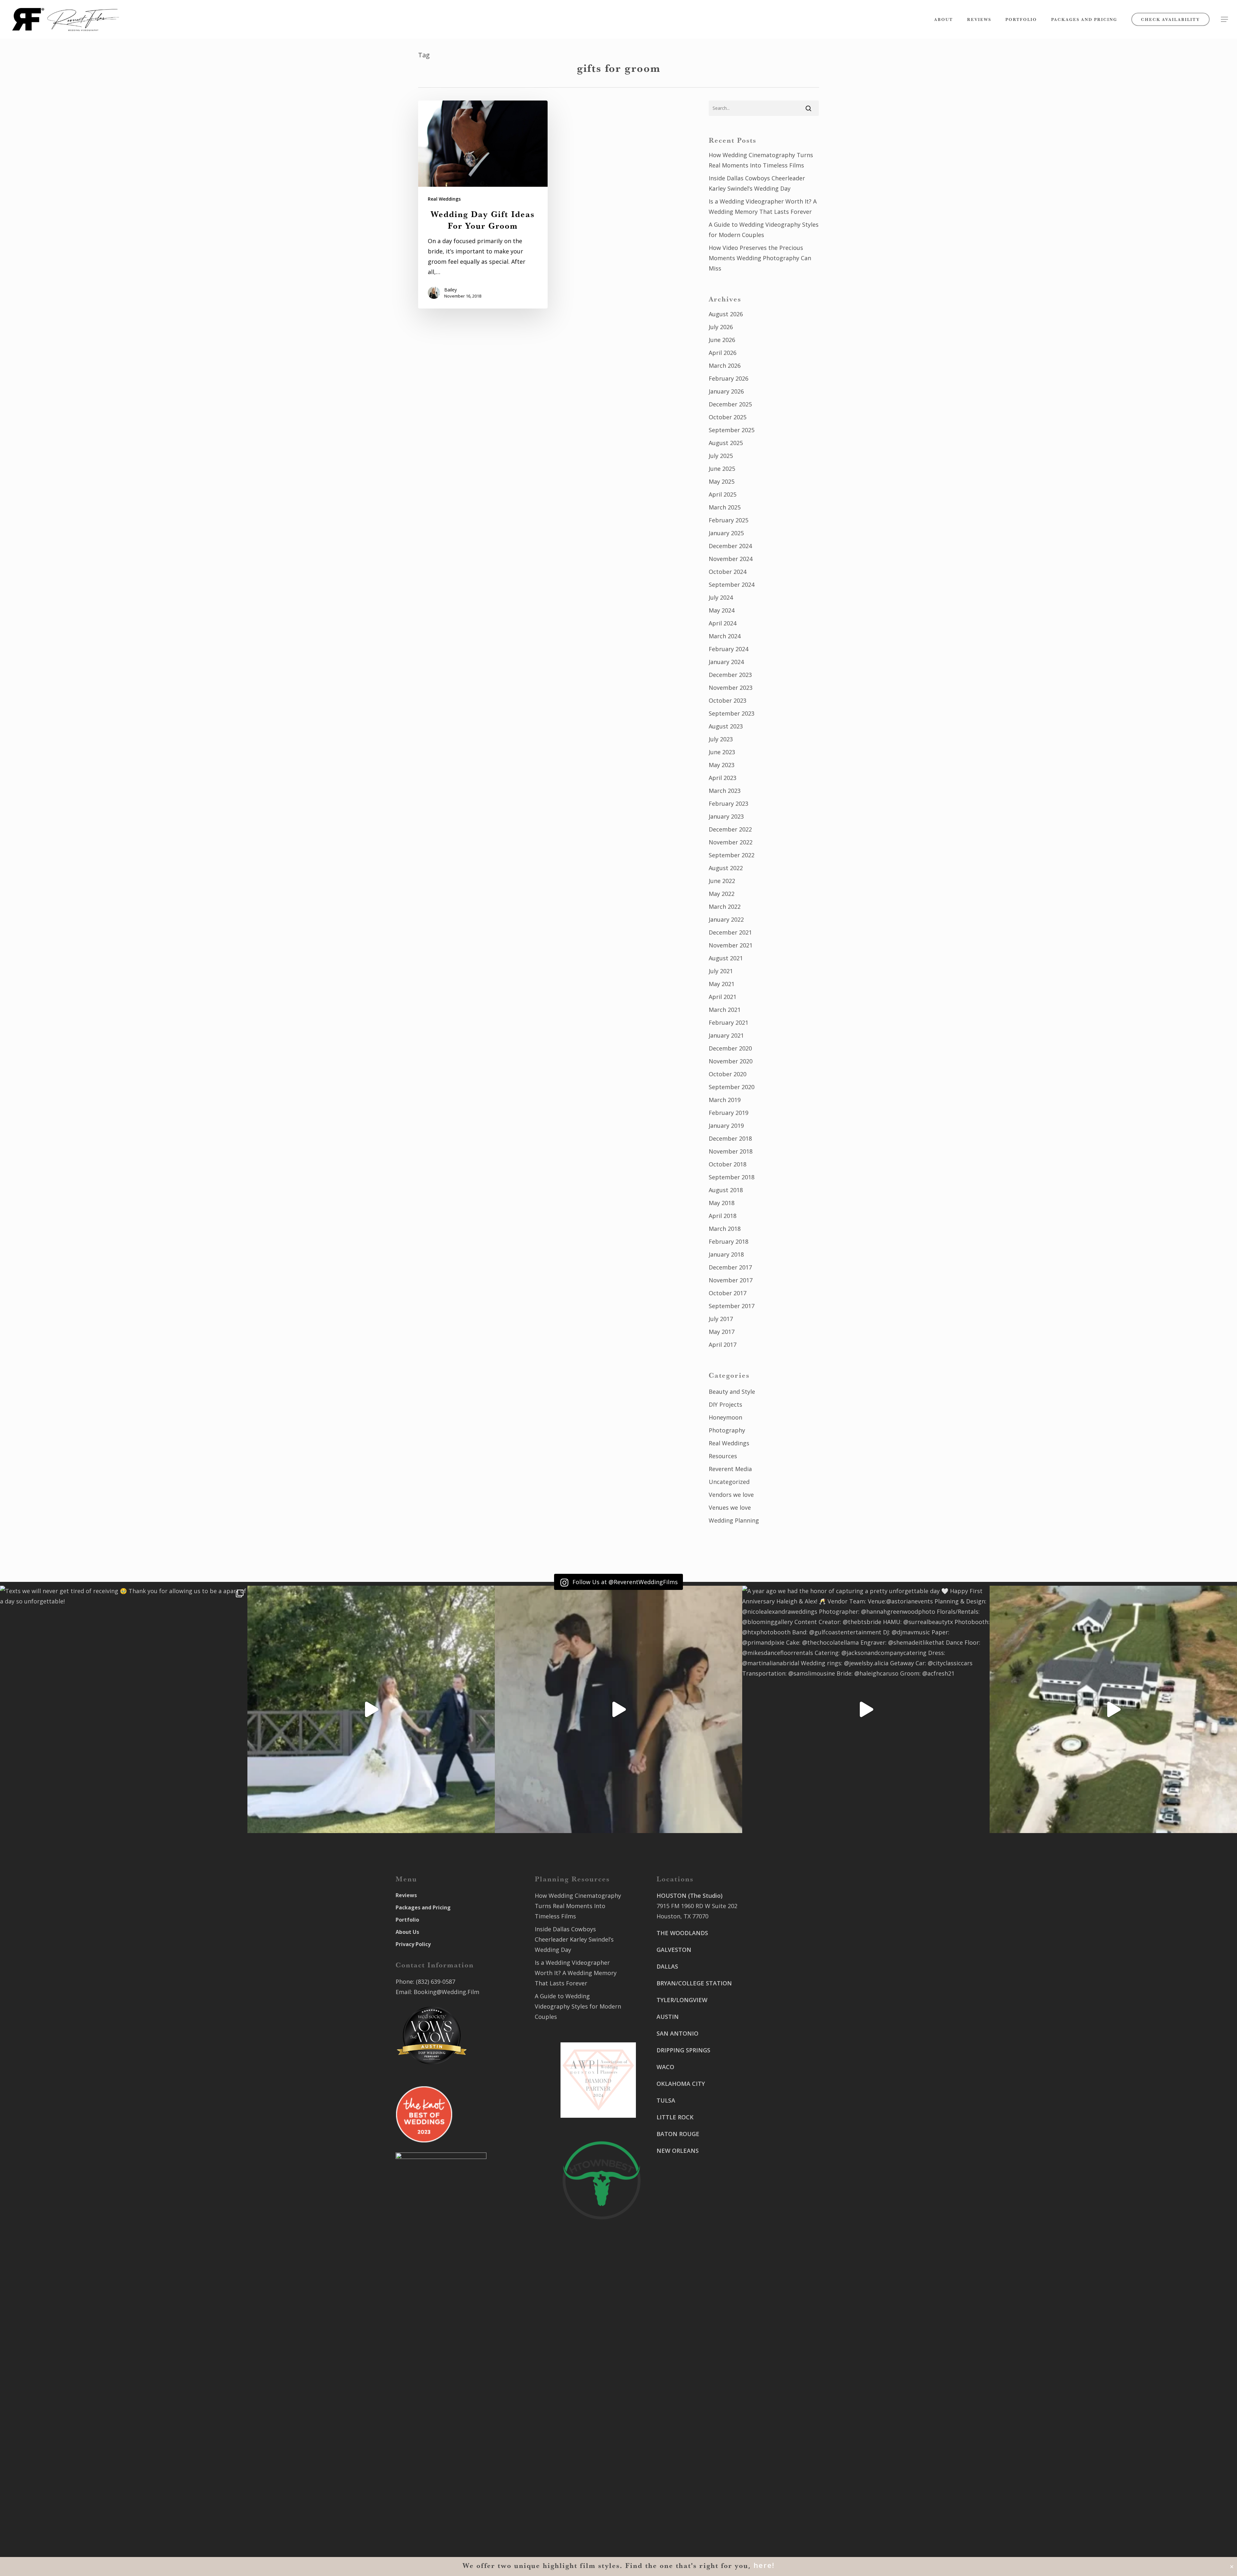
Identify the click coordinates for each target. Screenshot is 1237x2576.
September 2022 (732, 855)
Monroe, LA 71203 (777, 2144)
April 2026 (723, 353)
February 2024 (729, 649)
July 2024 (721, 597)
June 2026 (722, 340)
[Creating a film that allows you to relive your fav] (618, 1709)
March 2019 (725, 1100)
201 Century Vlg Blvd (781, 2124)
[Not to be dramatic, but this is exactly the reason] (371, 1709)
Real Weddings (444, 199)
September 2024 (732, 585)
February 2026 (729, 378)
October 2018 (728, 1164)
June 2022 (722, 881)
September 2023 (732, 713)
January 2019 (726, 1126)
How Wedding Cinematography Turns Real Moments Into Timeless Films (761, 160)
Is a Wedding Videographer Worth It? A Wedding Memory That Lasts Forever (763, 206)
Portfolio (407, 1920)
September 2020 (732, 1087)
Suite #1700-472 (679, 2491)
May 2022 (722, 894)
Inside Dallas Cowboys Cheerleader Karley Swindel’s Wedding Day (757, 183)
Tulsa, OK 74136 (679, 2453)
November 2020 (731, 1061)
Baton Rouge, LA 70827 (784, 2049)
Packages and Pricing (423, 1907)
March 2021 (725, 1010)
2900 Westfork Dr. (777, 2028)
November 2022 (731, 842)
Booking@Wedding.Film (446, 1992)
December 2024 (730, 546)
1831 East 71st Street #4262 (695, 2443)
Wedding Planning (734, 1520)
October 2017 (728, 1293)
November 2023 (731, 688)
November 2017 (731, 1280)
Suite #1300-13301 (682, 2406)
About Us (407, 1932)
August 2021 (726, 958)
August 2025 (726, 443)
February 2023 (729, 803)
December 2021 (730, 932)
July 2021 (721, 971)
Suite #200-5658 (774, 2134)
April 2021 (723, 997)
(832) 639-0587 (436, 1982)
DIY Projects (725, 1404)
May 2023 (722, 765)
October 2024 (728, 572)
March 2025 (725, 507)
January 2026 (726, 391)
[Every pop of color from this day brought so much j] (1113, 1709)
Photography (727, 1430)
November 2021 (731, 945)
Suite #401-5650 (774, 2039)
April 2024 (723, 623)
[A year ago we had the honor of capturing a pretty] (866, 1709)
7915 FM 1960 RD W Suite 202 (697, 1906)
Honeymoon (725, 1417)
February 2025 (729, 520)
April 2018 (723, 1216)
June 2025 (722, 469)
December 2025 (730, 404)
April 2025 (723, 494)
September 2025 (732, 430)
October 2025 (728, 417)
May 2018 (722, 1203)
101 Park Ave (674, 2395)
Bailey (451, 290)
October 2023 (728, 700)
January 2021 (726, 1035)
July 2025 (721, 456)
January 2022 (726, 919)
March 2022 (725, 907)
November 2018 (731, 1151)
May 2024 (722, 610)
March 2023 (725, 791)
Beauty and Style (732, 1392)
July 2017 (721, 1319)
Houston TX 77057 (682, 2209)
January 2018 (726, 1254)
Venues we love (730, 1507)
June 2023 (722, 752)
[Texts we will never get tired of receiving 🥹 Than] (124, 1709)
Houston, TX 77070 (682, 1916)
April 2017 (723, 1345)
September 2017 (732, 1306)
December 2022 (730, 829)
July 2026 (721, 327)
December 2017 (730, 1267)
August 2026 (726, 314)
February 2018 (729, 1241)
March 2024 (725, 636)
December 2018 (730, 1138)
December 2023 (730, 675)
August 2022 (726, 868)
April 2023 (723, 778)
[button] (1224, 19)
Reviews (406, 1895)
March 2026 (725, 366)
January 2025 (726, 533)
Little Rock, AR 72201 (685, 2501)
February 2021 (729, 1022)
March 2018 (725, 1229)
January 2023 (726, 816)
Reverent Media (730, 1469)
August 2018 (726, 1190)
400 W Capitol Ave (681, 2480)
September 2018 (732, 1177)
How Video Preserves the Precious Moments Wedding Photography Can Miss (760, 258)
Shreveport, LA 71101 (782, 2096)
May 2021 (722, 984)
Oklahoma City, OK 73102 (691, 2416)
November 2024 (731, 559)
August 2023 (726, 726)
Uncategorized (729, 1482)
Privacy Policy (413, 1944)
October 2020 (728, 1074)
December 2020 (730, 1048)
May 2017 (722, 1332)
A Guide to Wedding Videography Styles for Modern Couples (764, 230)
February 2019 (729, 1113)
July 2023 (721, 739)
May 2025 (722, 481)
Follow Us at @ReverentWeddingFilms (624, 1582)
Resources (723, 1456)
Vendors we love (731, 1495)
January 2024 (726, 662)
